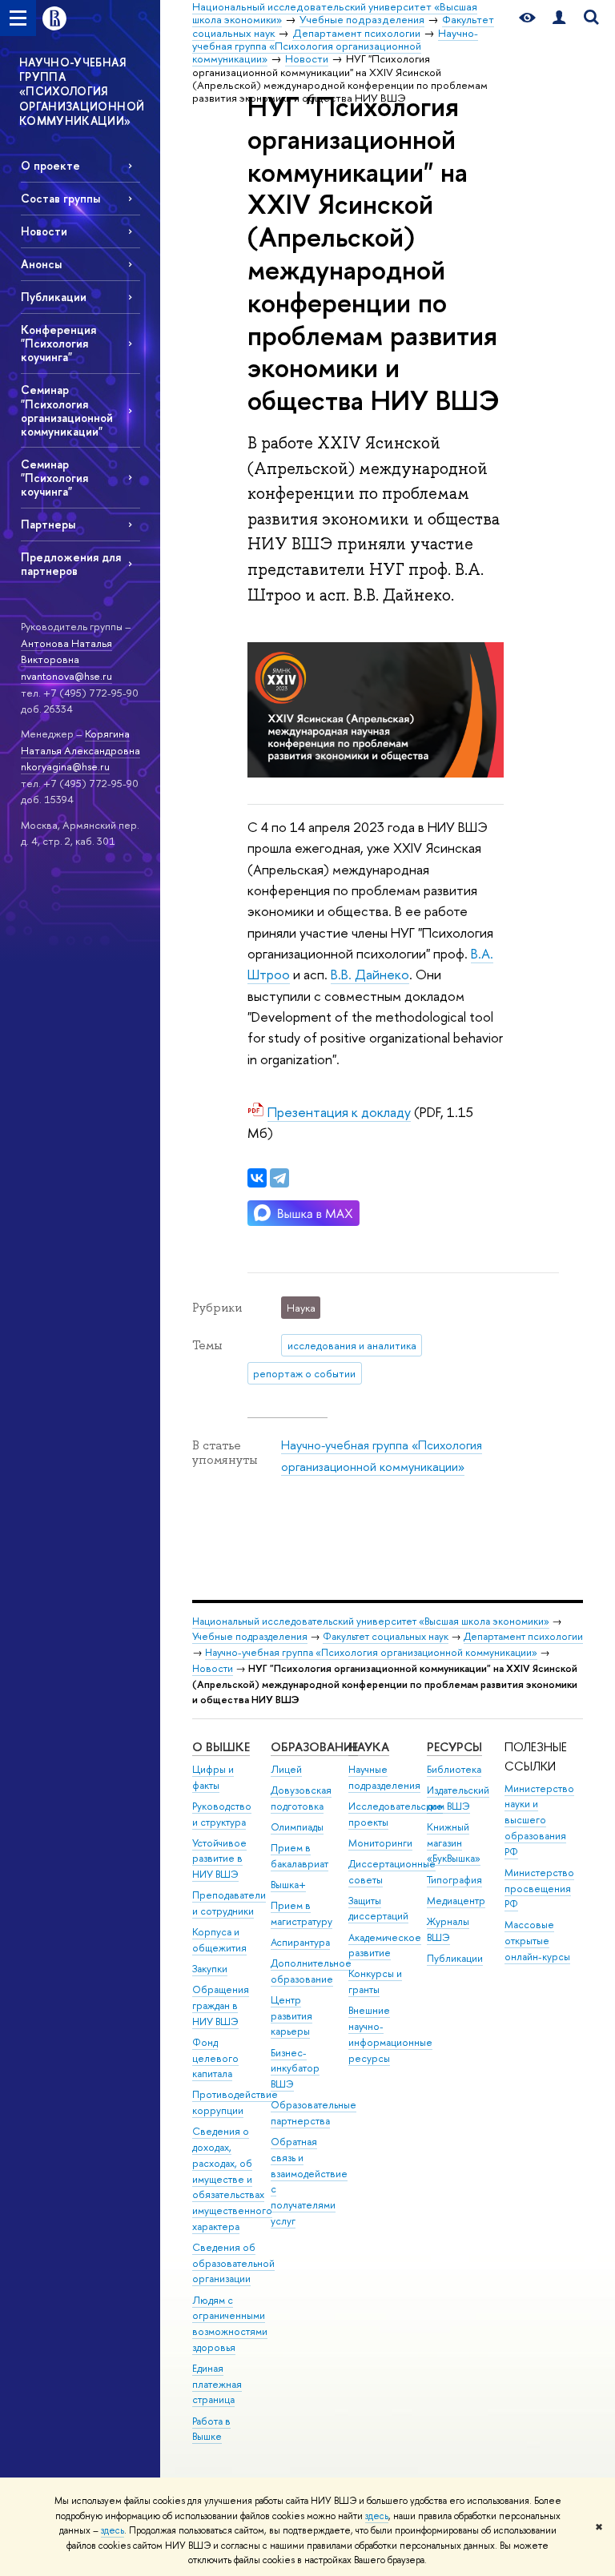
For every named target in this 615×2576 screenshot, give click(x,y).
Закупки (210, 1969)
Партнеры (48, 524)
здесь (377, 2516)
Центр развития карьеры (291, 2016)
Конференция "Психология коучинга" (58, 343)
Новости (44, 231)
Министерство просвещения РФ (539, 1889)
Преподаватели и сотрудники (229, 1903)
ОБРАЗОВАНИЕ (314, 1747)
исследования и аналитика (352, 1345)
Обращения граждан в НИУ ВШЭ (221, 2005)
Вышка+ (288, 1885)
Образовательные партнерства (314, 2113)
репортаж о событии (304, 1373)
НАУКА (369, 1747)
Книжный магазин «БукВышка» (454, 1843)
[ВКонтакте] (257, 1178)
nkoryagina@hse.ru (65, 766)
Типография (454, 1880)
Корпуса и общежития (219, 1940)
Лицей (286, 1769)
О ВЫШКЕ (221, 1747)
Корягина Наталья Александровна (80, 742)
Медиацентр (456, 1901)
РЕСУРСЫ (454, 1747)
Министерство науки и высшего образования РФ (539, 1820)
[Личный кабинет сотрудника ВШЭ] (559, 18)
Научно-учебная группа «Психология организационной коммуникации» (371, 1652)
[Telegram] (279, 1178)
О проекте (50, 165)
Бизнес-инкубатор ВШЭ (295, 2069)
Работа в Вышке (211, 2429)
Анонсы (41, 264)
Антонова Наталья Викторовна (66, 651)
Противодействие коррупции (235, 2102)
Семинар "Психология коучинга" (54, 478)
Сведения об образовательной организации (233, 2263)
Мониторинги (380, 1843)
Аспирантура (300, 1942)
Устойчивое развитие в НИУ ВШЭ (219, 1859)
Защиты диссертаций (378, 1909)
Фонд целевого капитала (215, 2058)
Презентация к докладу (339, 1112)
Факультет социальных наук (386, 1636)
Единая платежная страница (217, 2384)
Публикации (54, 297)
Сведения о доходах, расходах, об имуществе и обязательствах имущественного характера (232, 2179)
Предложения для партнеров (71, 564)
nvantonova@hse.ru (66, 676)
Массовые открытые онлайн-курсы (537, 1941)
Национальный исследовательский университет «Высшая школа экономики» (371, 1621)
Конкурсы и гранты (375, 1981)
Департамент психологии (523, 1636)
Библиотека (454, 1769)
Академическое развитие (385, 1945)
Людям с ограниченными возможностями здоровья (230, 2324)
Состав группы (60, 198)
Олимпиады (297, 1827)
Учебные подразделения (250, 1636)
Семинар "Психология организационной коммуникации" (67, 410)
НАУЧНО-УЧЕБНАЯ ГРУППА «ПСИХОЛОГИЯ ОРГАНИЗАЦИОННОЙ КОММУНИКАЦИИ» (82, 91)
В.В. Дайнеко (370, 974)
